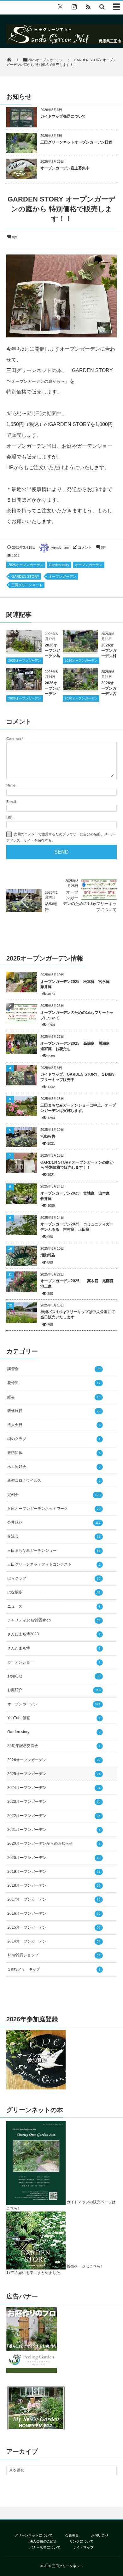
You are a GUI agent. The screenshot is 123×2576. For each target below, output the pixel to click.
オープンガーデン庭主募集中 (65, 168)
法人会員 (54, 1425)
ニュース (54, 1606)
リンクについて (82, 2541)
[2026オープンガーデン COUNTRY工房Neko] (24, 688)
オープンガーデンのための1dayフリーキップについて (77, 1015)
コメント (85, 547)
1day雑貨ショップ (54, 1955)
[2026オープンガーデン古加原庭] (80, 688)
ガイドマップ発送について (63, 116)
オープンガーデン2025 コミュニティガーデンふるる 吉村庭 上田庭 (77, 1227)
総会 (54, 1397)
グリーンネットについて (34, 2535)
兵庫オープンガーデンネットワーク (54, 1509)
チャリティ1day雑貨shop (54, 1620)
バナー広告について (45, 2547)
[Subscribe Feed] (88, 7)
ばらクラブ (54, 1578)
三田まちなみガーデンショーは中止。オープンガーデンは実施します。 (78, 1108)
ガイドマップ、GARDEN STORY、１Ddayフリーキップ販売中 (77, 1077)
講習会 (54, 1369)
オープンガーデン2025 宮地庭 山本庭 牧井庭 (77, 1196)
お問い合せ (100, 2535)
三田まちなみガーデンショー (54, 1551)
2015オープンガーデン (54, 1927)
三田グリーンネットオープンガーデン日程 (76, 142)
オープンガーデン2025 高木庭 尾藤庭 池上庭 (79, 1284)
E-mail (11, 802)
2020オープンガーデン (54, 1858)
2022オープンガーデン (54, 1816)
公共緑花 (54, 1522)
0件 (15, 237)
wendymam (60, 547)
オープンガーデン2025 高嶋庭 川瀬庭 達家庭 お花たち (77, 1046)
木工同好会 (54, 1467)
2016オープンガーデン (54, 1913)
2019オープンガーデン (54, 1872)
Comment (14, 739)
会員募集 (72, 2535)
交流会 (54, 1536)
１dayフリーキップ (54, 1969)
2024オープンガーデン (54, 1788)
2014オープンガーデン (54, 1941)
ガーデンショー (54, 1662)
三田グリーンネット (27, 585)
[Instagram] (74, 7)
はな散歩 (54, 1592)
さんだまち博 (54, 1648)
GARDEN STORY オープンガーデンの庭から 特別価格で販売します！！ (77, 1165)
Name (11, 785)
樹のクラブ (54, 1439)
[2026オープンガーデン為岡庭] (24, 650)
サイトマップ (83, 2547)
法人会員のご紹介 (43, 2541)
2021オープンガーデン (54, 1830)
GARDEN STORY (25, 576)
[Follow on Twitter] (60, 7)
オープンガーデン (89, 565)
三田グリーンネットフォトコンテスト (54, 1564)
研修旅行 (54, 1411)
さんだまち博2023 (54, 1634)
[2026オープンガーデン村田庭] (80, 650)
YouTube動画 (54, 1718)
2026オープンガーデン (25, 660)
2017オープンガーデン (54, 1899)
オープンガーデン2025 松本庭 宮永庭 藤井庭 (79, 984)
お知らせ (54, 1676)
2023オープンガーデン (54, 1802)
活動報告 (48, 1136)
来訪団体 (54, 1453)
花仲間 (54, 1383)
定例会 (54, 1495)
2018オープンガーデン (54, 1885)
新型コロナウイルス (54, 1481)
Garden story (59, 565)
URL (10, 818)
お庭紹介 (54, 1690)
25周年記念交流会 (54, 1746)
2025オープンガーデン (26, 565)
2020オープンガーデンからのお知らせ (54, 1843)
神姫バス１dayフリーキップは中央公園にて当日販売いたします (78, 1314)
